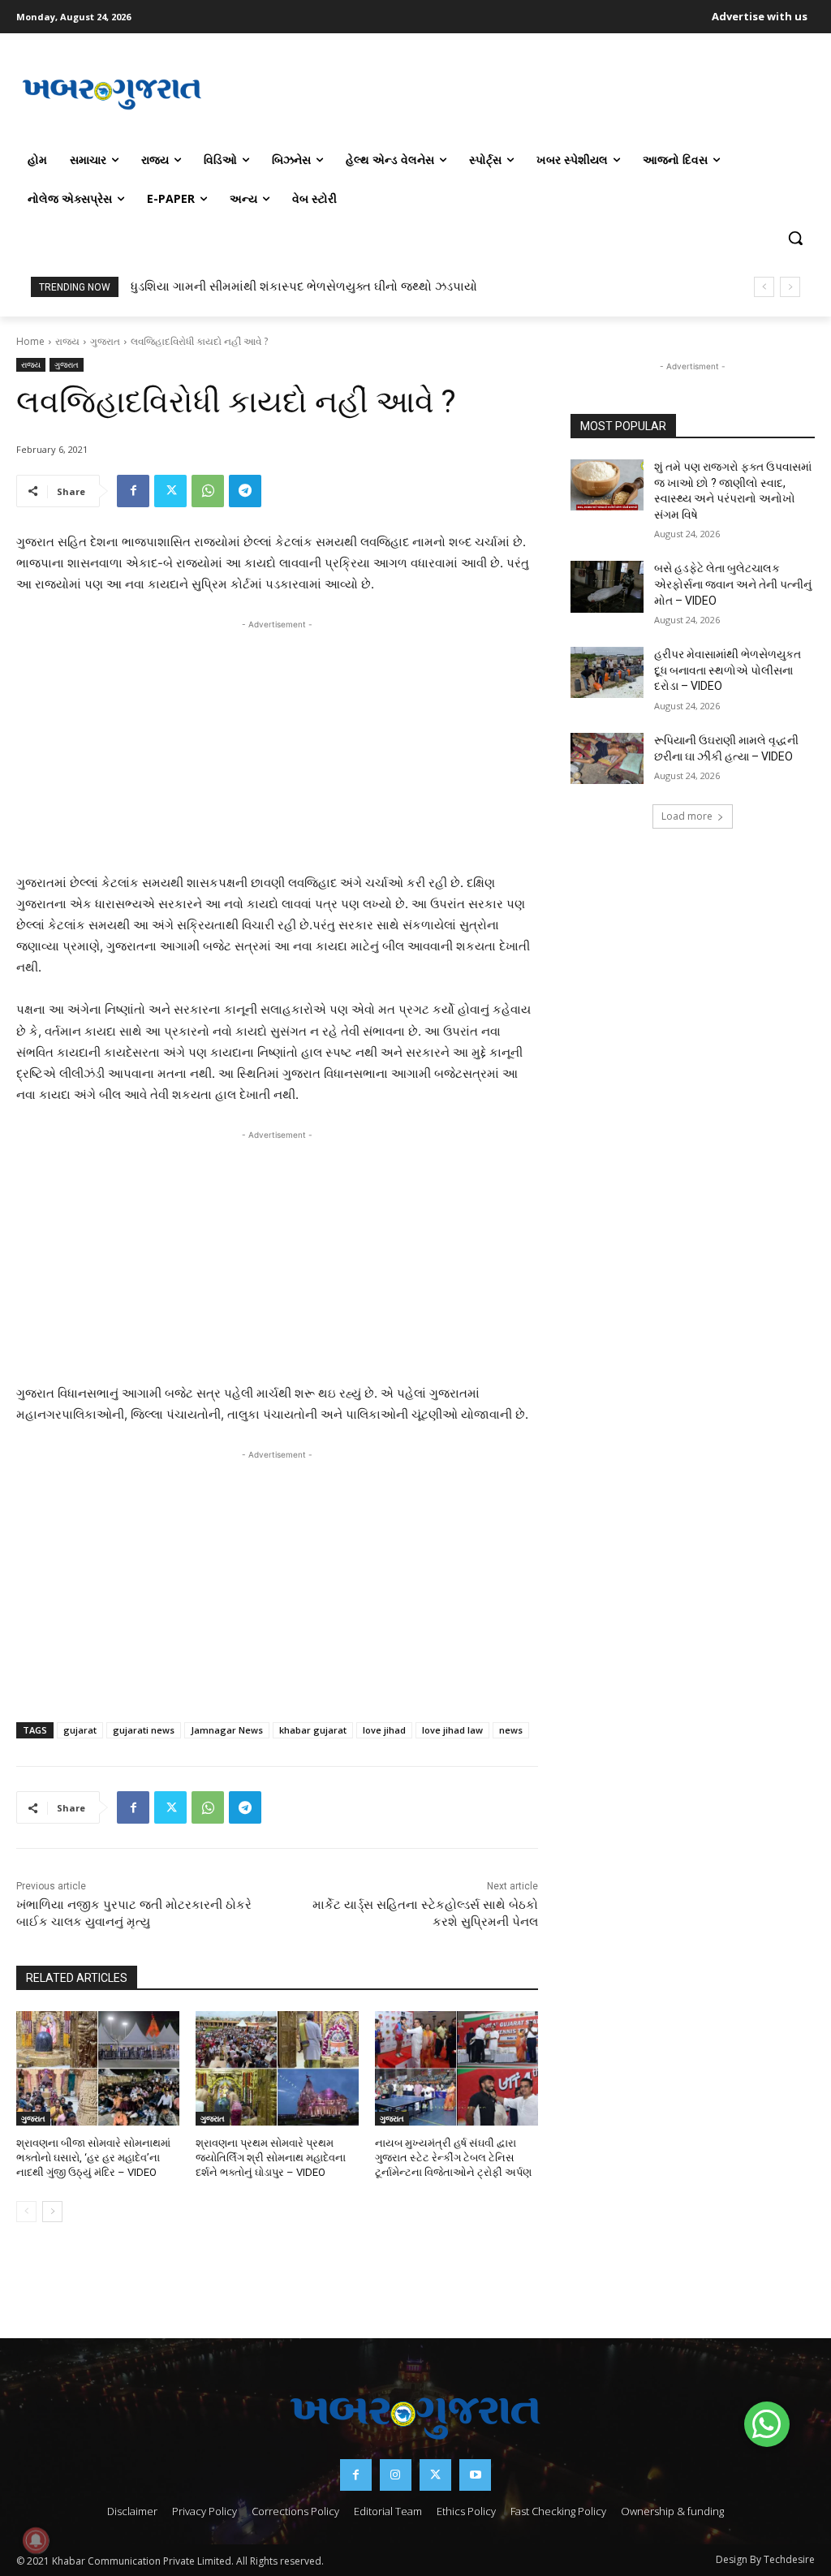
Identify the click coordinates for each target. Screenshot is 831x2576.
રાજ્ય (67, 341)
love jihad (384, 1730)
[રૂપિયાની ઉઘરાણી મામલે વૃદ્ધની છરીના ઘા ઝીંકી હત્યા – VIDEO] (607, 758)
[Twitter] (170, 491)
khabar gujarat (313, 1730)
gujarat (80, 1730)
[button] (795, 238)
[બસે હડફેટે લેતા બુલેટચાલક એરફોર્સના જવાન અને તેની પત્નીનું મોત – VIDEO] (607, 586)
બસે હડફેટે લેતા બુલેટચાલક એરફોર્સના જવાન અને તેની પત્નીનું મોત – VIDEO (733, 584)
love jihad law (452, 1730)
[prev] (764, 287)
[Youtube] (475, 2475)
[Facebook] (133, 491)
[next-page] (52, 2212)
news (511, 1730)
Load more (687, 816)
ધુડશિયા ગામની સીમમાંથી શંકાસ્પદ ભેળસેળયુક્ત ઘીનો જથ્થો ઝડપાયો (304, 286)
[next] (790, 287)
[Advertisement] (511, 93)
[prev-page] (26, 2212)
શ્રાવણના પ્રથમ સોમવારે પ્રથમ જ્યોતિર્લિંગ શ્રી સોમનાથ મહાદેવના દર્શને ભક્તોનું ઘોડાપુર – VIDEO (271, 2158)
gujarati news (144, 1730)
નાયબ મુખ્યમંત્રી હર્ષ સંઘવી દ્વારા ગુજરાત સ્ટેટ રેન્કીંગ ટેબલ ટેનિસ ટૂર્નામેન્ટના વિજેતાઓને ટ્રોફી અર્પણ (453, 2158)
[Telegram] (245, 491)
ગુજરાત (105, 341)
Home (30, 341)
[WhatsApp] (208, 491)
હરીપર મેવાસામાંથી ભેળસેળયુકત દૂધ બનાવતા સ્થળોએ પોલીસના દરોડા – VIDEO (728, 670)
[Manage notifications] (36, 2540)
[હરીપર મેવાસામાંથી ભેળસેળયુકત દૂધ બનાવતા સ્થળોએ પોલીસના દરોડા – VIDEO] (607, 672)
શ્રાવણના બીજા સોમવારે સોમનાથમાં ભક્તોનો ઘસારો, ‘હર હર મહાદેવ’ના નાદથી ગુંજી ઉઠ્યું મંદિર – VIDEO (93, 2158)
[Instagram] (396, 2475)
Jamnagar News (227, 1730)
